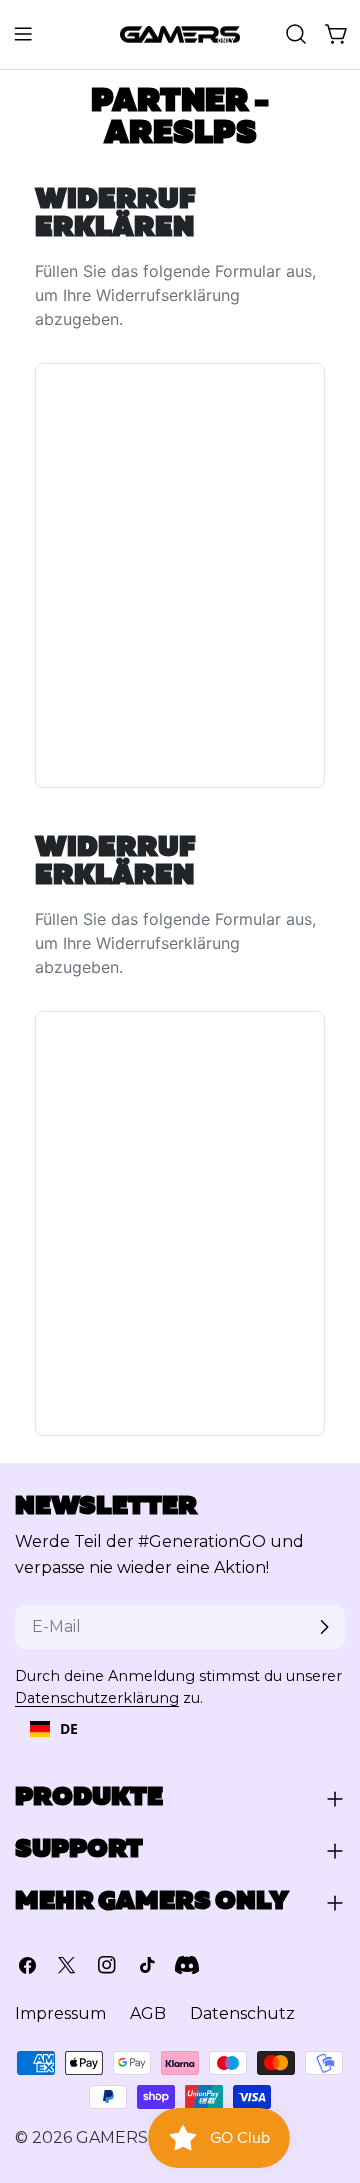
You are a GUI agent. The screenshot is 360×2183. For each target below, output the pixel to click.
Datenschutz (242, 2013)
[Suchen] (296, 34)
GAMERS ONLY (136, 2137)
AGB (148, 2013)
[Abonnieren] (324, 1627)
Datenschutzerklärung (97, 1698)
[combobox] (54, 1729)
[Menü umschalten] (23, 34)
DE (69, 1728)
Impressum (60, 2013)
